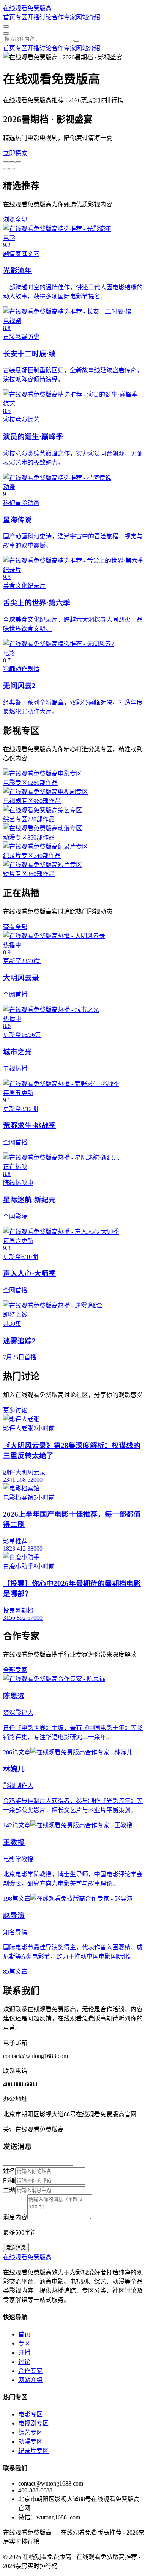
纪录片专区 (33, 2451)
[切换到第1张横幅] (6, 162)
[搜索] (76, 41)
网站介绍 (88, 17)
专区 (21, 17)
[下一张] (6, 169)
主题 (9, 2190)
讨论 (46, 17)
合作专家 (64, 17)
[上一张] (12, 169)
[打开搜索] (6, 27)
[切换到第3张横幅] (18, 162)
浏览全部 (15, 220)
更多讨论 (15, 1410)
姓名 (9, 2171)
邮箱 (9, 2180)
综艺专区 (30, 2432)
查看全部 (15, 927)
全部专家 (15, 1670)
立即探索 (15, 153)
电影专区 (30, 2414)
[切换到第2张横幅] (12, 162)
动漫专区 (30, 2442)
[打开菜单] (6, 33)
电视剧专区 (33, 2423)
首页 (9, 17)
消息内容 (15, 2217)
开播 (33, 17)
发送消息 (16, 2248)
